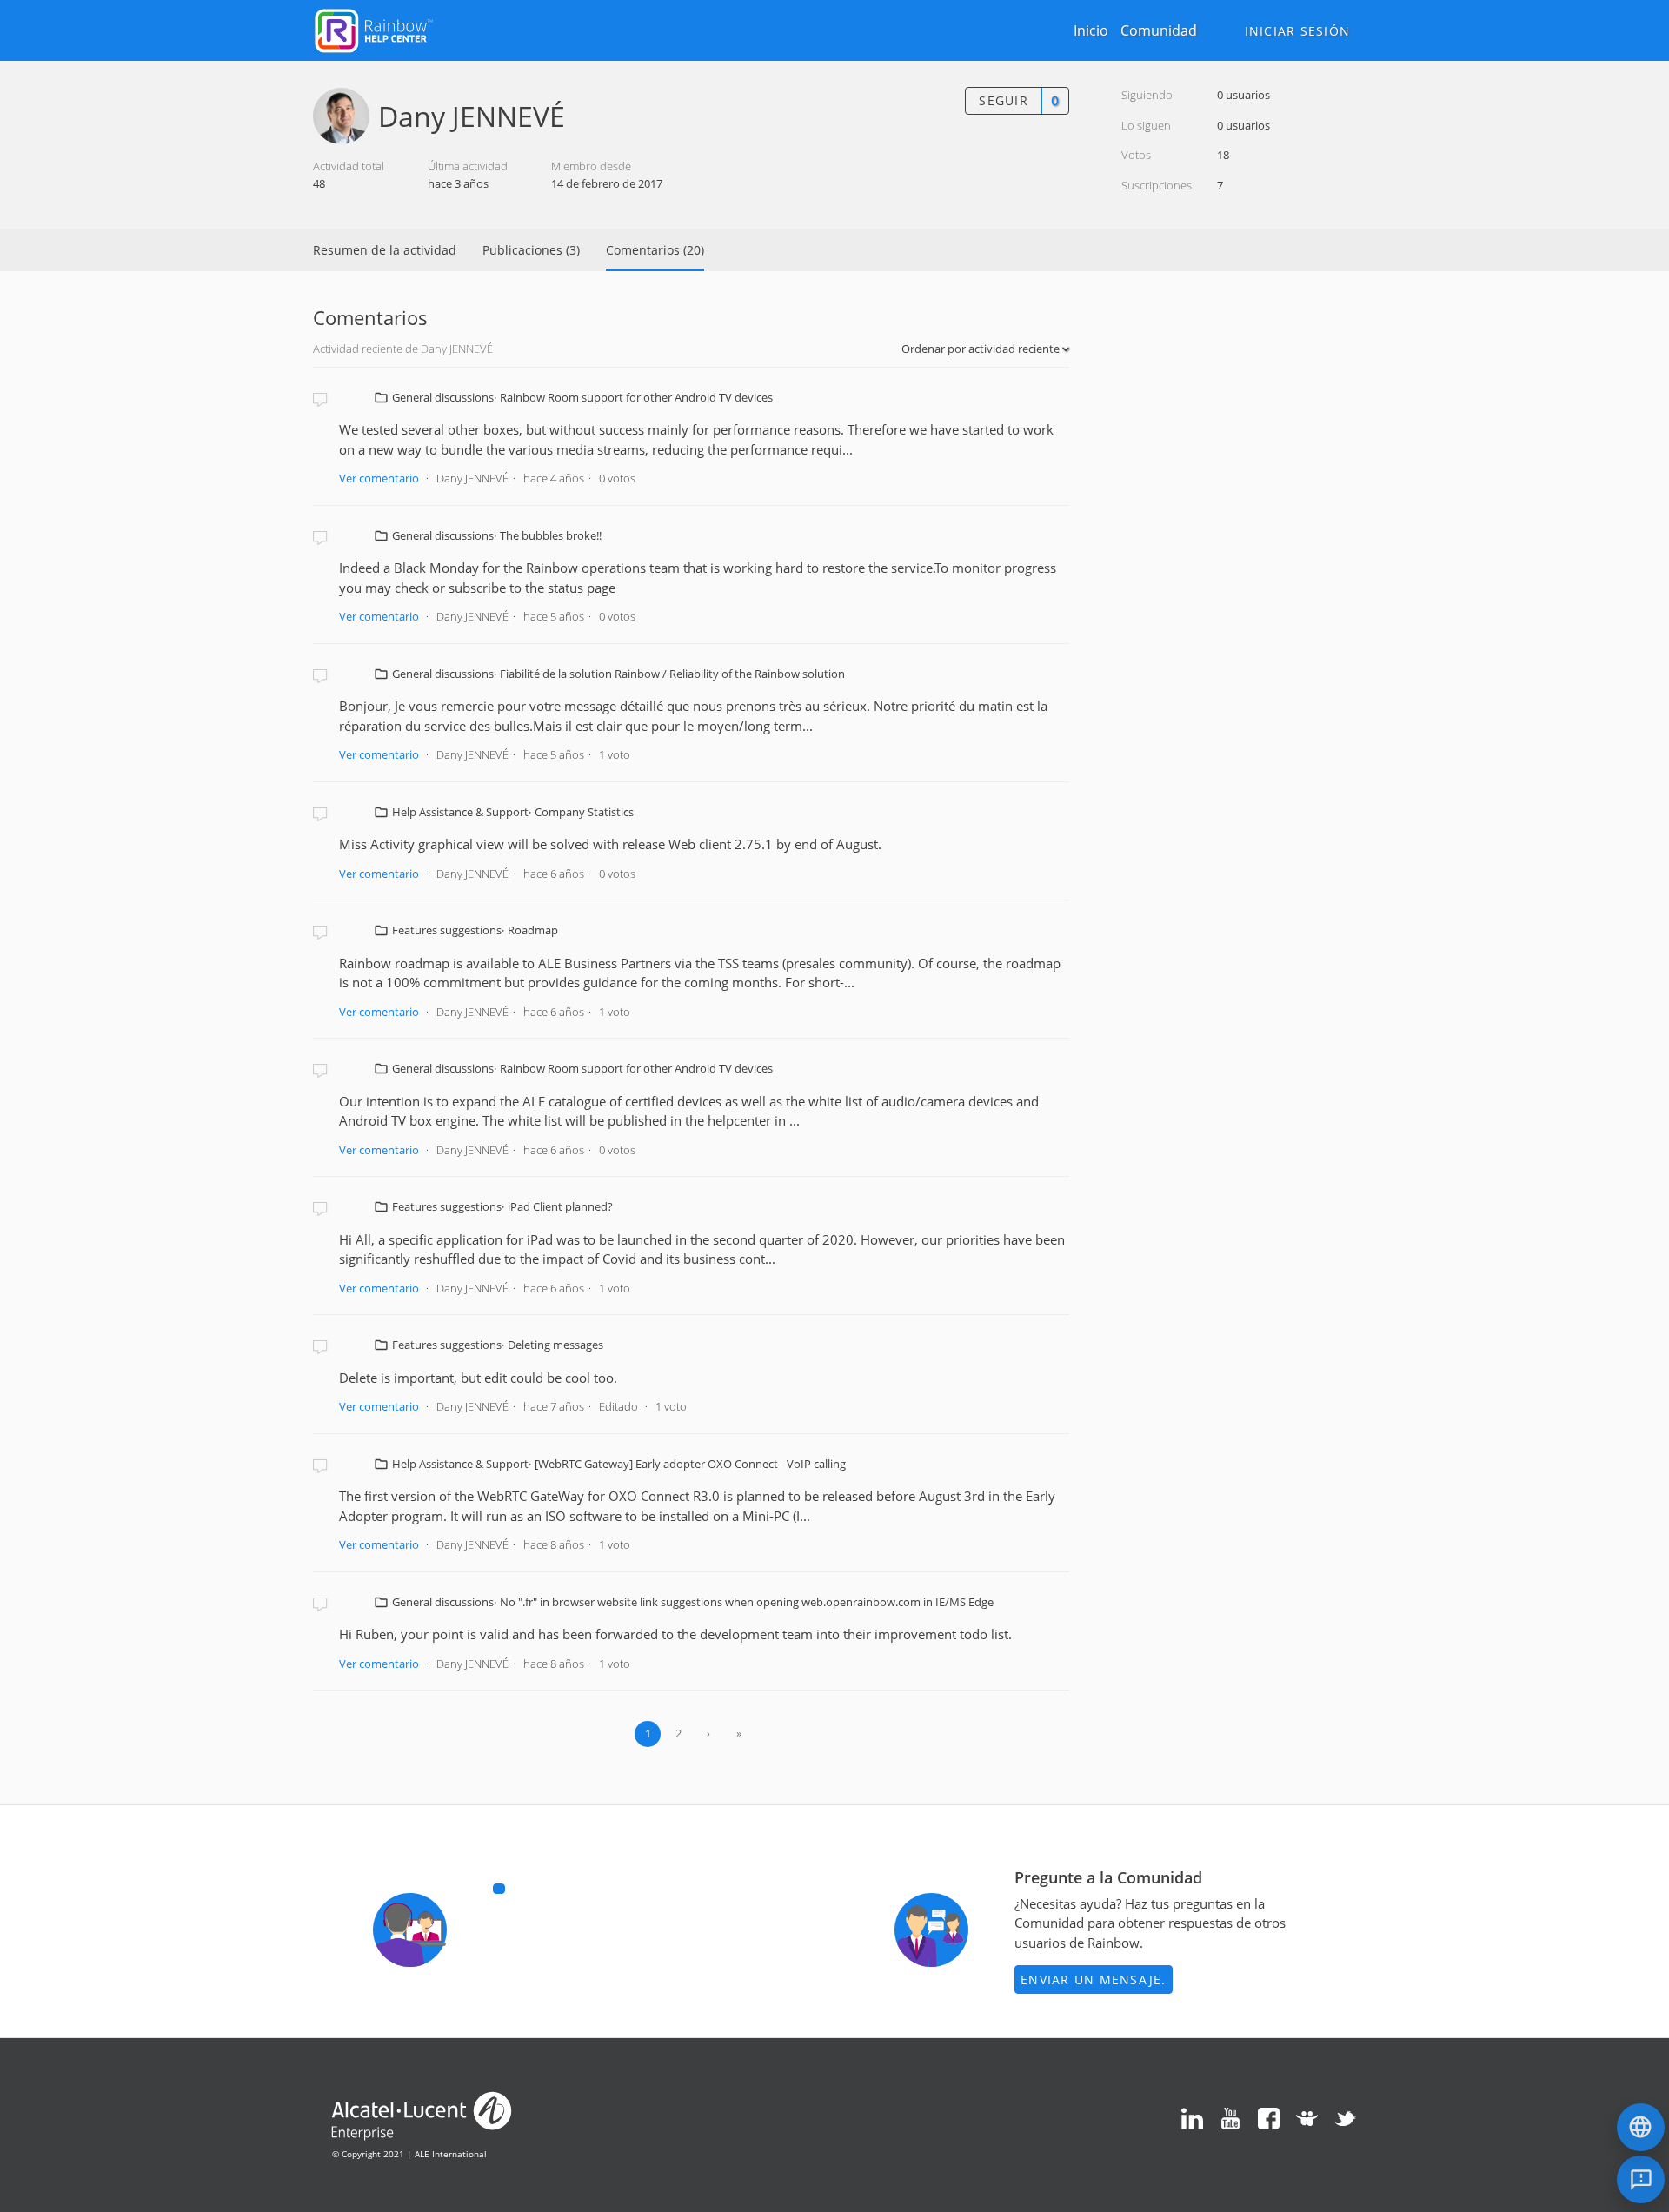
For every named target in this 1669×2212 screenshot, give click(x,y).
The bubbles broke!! (551, 535)
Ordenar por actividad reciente (982, 349)
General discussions (443, 397)
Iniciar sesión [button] (1298, 31)
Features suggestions (447, 930)
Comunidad (1159, 30)
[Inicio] (374, 29)
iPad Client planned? (560, 1206)
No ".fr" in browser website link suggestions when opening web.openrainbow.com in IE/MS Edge (747, 1602)
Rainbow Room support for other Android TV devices (636, 397)
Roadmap (533, 930)
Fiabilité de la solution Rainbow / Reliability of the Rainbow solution (672, 674)
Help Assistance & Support (460, 812)
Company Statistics (584, 812)
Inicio (1091, 30)
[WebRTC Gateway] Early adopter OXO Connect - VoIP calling (690, 1464)
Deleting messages (555, 1345)
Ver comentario (379, 478)
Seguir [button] (1004, 100)
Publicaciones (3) (531, 250)
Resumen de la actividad (385, 250)
